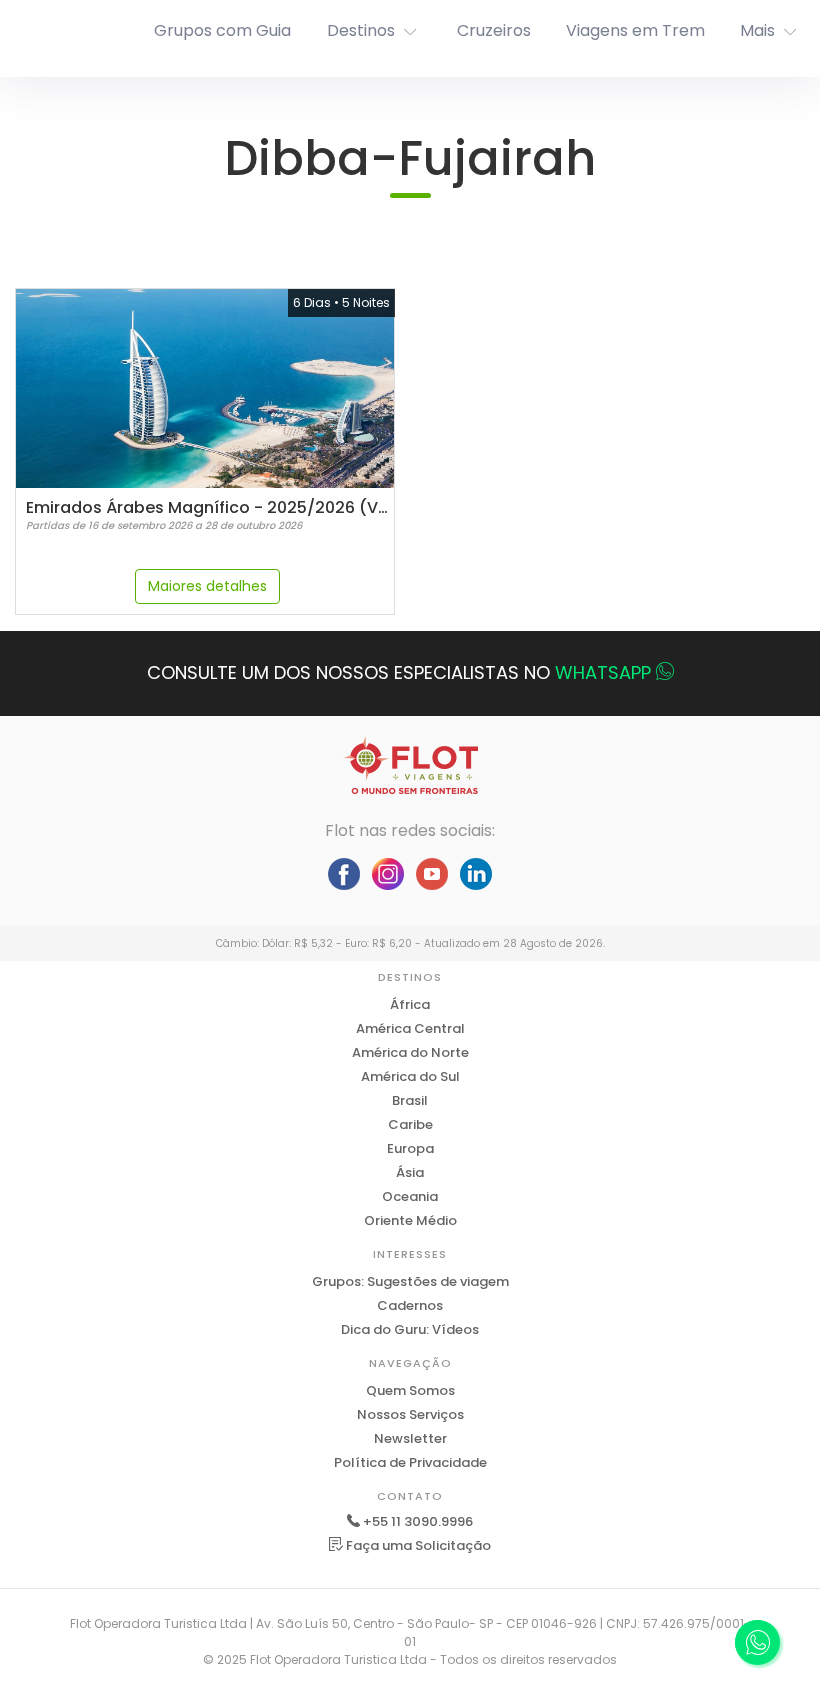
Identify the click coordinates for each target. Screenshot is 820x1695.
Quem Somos (410, 1390)
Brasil (410, 1100)
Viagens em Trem (635, 30)
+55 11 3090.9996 (418, 1521)
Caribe (410, 1124)
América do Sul (410, 1076)
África (410, 1004)
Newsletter (410, 1438)
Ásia (410, 1172)
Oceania (410, 1196)
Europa (410, 1148)
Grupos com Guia (222, 30)
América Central (410, 1028)
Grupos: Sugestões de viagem (410, 1281)
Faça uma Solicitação (417, 1545)
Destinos (361, 30)
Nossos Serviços (410, 1414)
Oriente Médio (410, 1220)
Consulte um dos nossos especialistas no (399, 672)
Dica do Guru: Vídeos (410, 1329)
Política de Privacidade (410, 1462)
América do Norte (410, 1052)
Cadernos (410, 1305)
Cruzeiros (494, 30)
